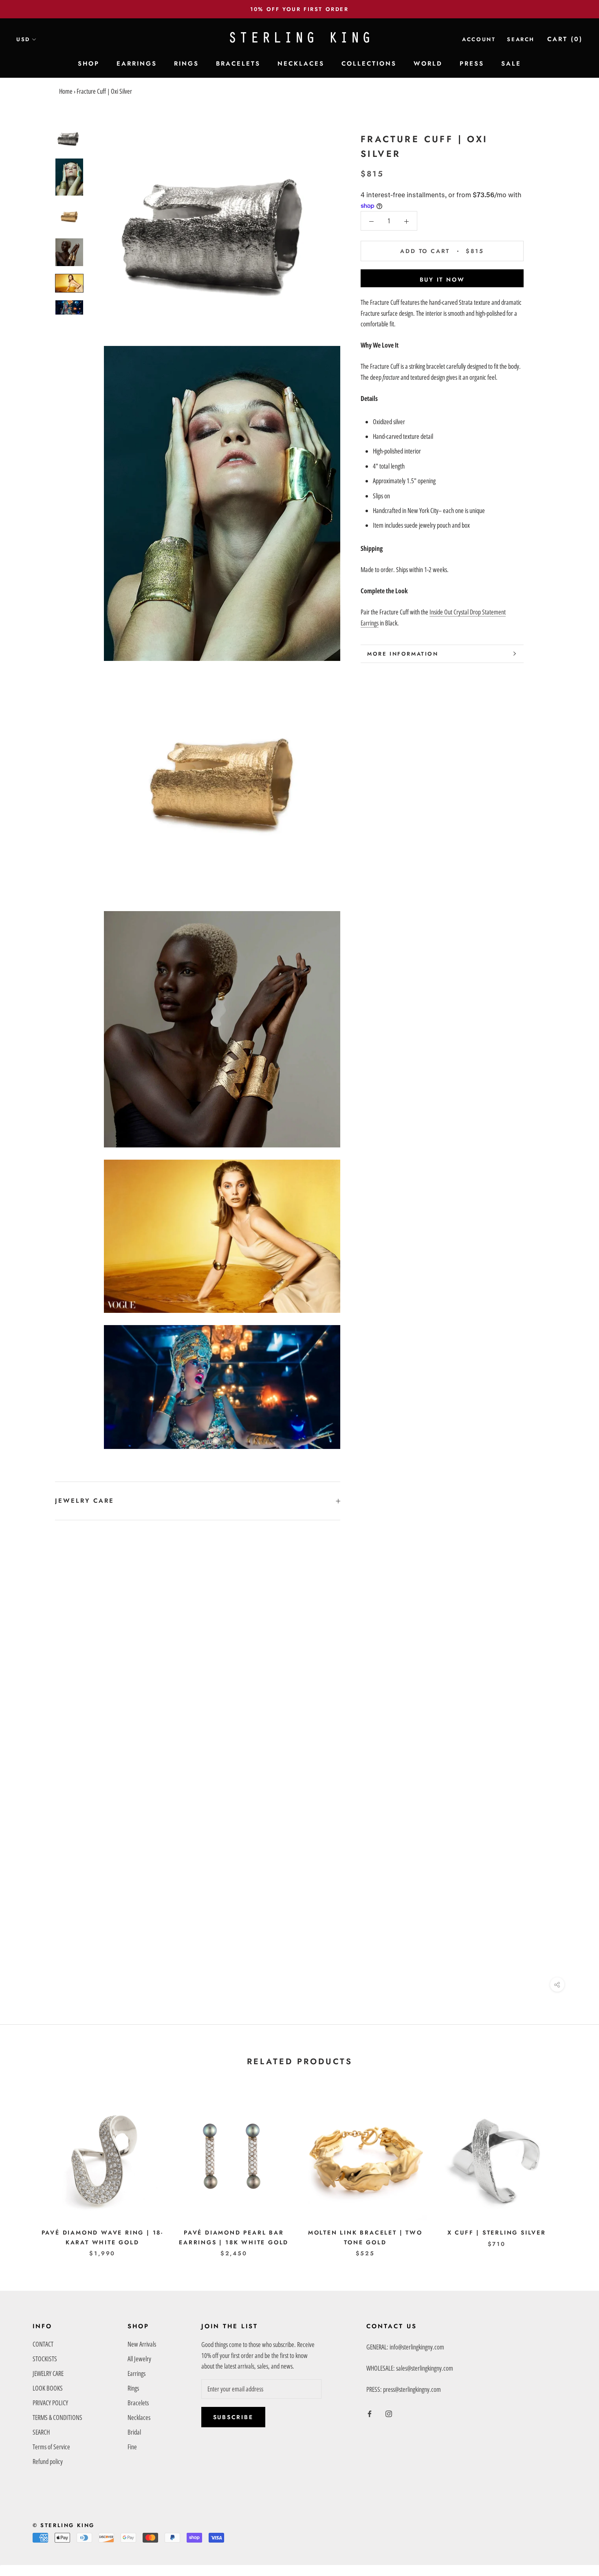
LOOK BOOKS (48, 2388)
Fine (132, 2447)
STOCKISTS (45, 2359)
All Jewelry (139, 2359)
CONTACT (43, 2344)
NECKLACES (301, 64)
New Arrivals (142, 2344)
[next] (574, 2168)
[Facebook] (370, 2413)
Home (66, 91)
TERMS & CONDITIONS (57, 2417)
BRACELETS (238, 64)
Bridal (134, 2432)
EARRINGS (137, 64)
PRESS (472, 64)
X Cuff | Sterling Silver (497, 2233)
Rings (133, 2388)
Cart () (565, 39)
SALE (511, 64)
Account (479, 39)
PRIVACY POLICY (50, 2403)
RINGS (186, 64)
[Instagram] (389, 2413)
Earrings (137, 2373)
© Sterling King (64, 2525)
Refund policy (48, 2462)
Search (521, 39)
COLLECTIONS (369, 64)
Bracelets (138, 2403)
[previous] (25, 2168)
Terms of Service (51, 2447)
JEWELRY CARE (85, 1501)
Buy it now (442, 280)
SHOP (89, 64)
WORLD (428, 64)
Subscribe (233, 2417)
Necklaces (139, 2417)
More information (403, 654)
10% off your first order (299, 9)
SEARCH (41, 2432)
